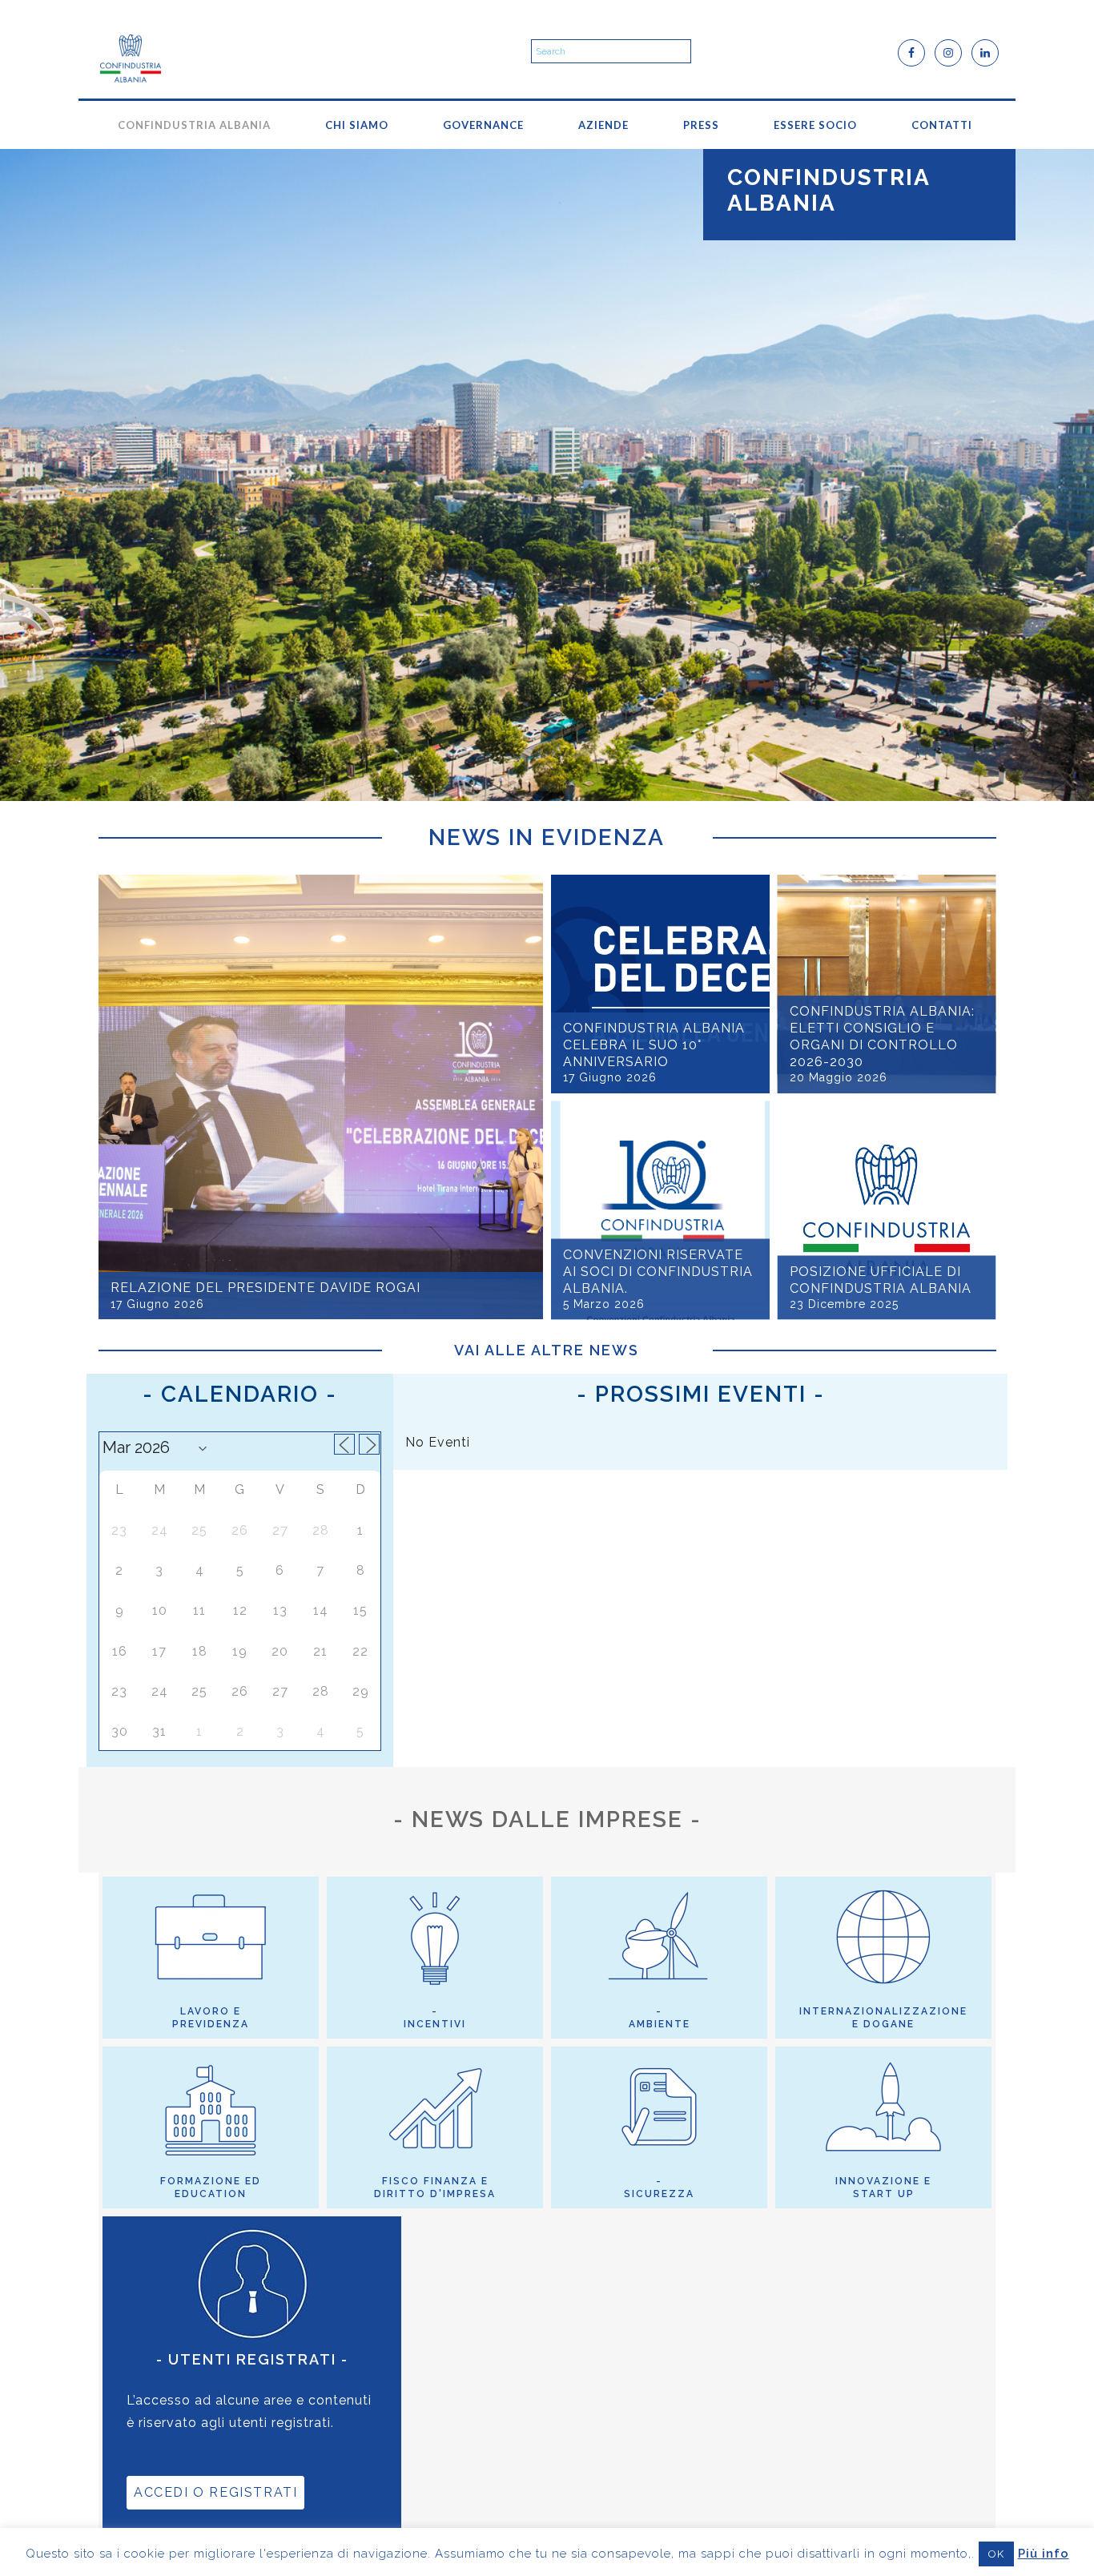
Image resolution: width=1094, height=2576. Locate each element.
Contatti (942, 125)
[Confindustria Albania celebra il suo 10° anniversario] (660, 984)
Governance (483, 125)
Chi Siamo (357, 125)
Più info (1044, 2554)
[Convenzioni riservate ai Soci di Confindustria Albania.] (660, 1211)
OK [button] (996, 2554)
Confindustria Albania (194, 125)
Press (701, 125)
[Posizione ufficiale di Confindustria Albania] (887, 1211)
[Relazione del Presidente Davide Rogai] (321, 1097)
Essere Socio (815, 125)
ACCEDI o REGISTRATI (215, 2492)
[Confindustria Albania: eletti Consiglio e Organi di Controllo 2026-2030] (887, 984)
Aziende (603, 125)
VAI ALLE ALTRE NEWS (547, 1350)
